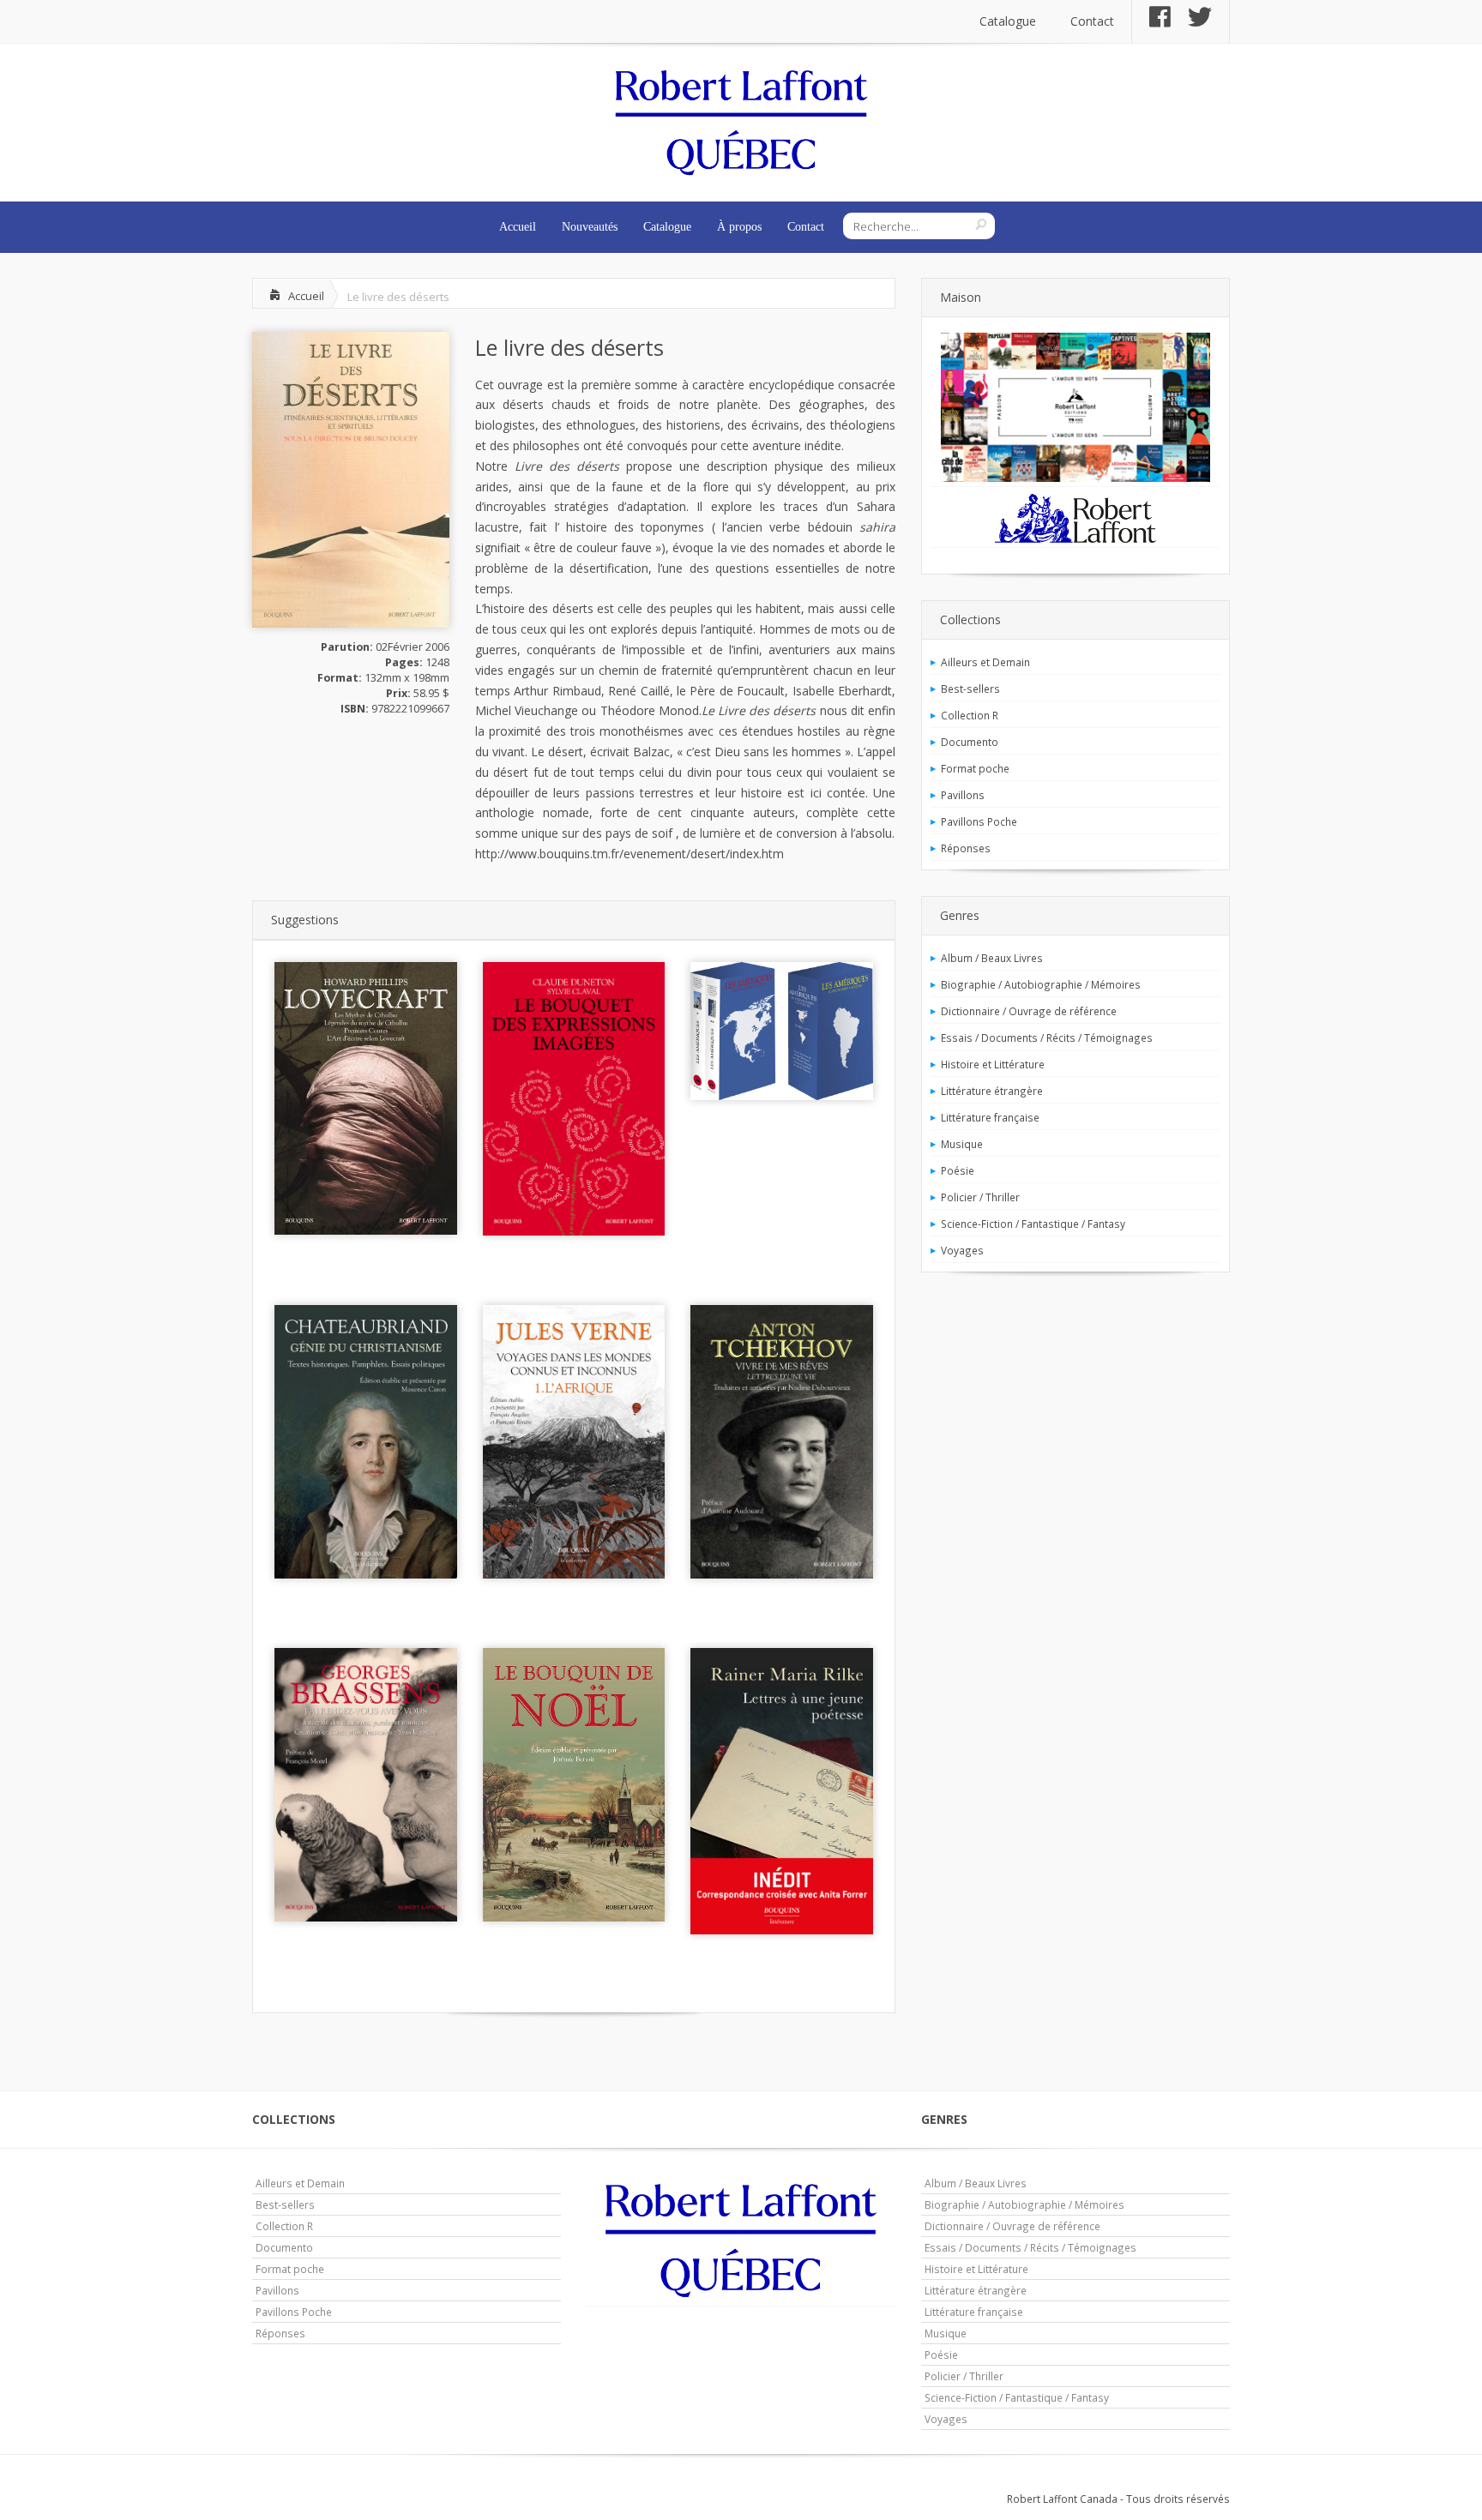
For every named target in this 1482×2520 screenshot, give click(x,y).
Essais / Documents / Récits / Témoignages (1047, 1037)
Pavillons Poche (979, 821)
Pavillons (963, 795)
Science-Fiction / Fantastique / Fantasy (1033, 1224)
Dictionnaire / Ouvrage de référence (1029, 1011)
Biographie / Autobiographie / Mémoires (1041, 984)
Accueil (518, 227)
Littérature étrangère (992, 1091)
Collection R (970, 715)
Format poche (975, 768)
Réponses (966, 848)
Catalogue (1008, 21)
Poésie (958, 1170)
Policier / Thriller (980, 1197)
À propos (739, 227)
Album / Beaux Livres (992, 958)
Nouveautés (590, 227)
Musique (962, 1144)
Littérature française (990, 1117)
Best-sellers (970, 689)
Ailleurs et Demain (985, 662)
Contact (1092, 21)
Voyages (962, 1250)
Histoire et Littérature (993, 1064)
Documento (970, 742)
